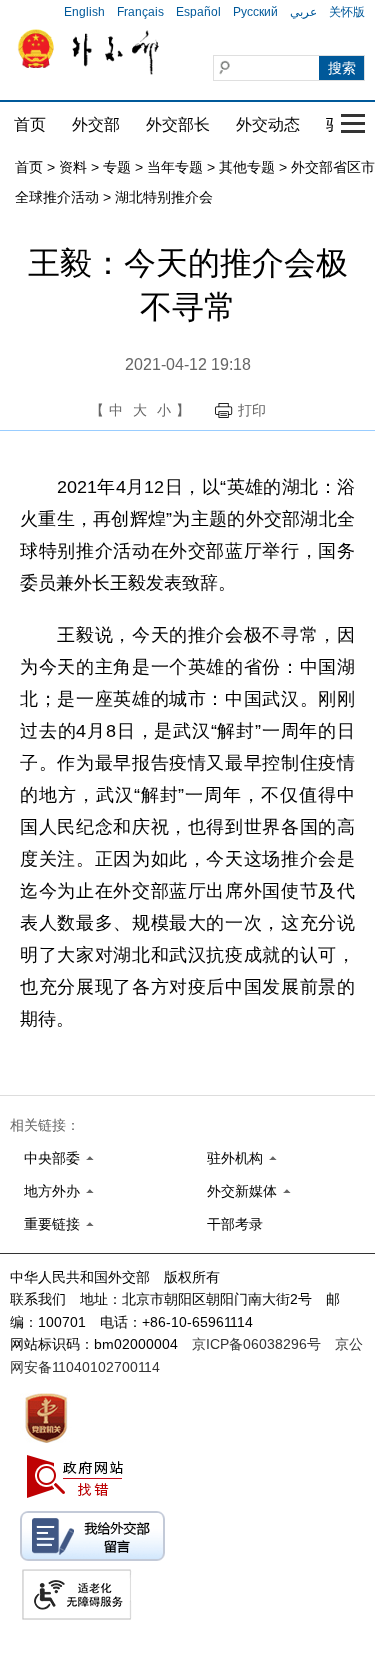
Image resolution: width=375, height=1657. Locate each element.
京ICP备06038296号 (256, 1344)
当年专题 (175, 167)
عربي (303, 12)
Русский (255, 12)
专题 (117, 167)
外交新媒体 (242, 1191)
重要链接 (52, 1224)
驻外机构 (235, 1158)
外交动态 (268, 124)
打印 (252, 410)
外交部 (96, 124)
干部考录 (235, 1224)
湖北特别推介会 (164, 197)
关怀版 (347, 12)
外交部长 (178, 124)
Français (140, 12)
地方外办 (52, 1191)
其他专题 (247, 167)
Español (198, 12)
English (84, 12)
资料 (73, 167)
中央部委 (52, 1158)
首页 (30, 124)
